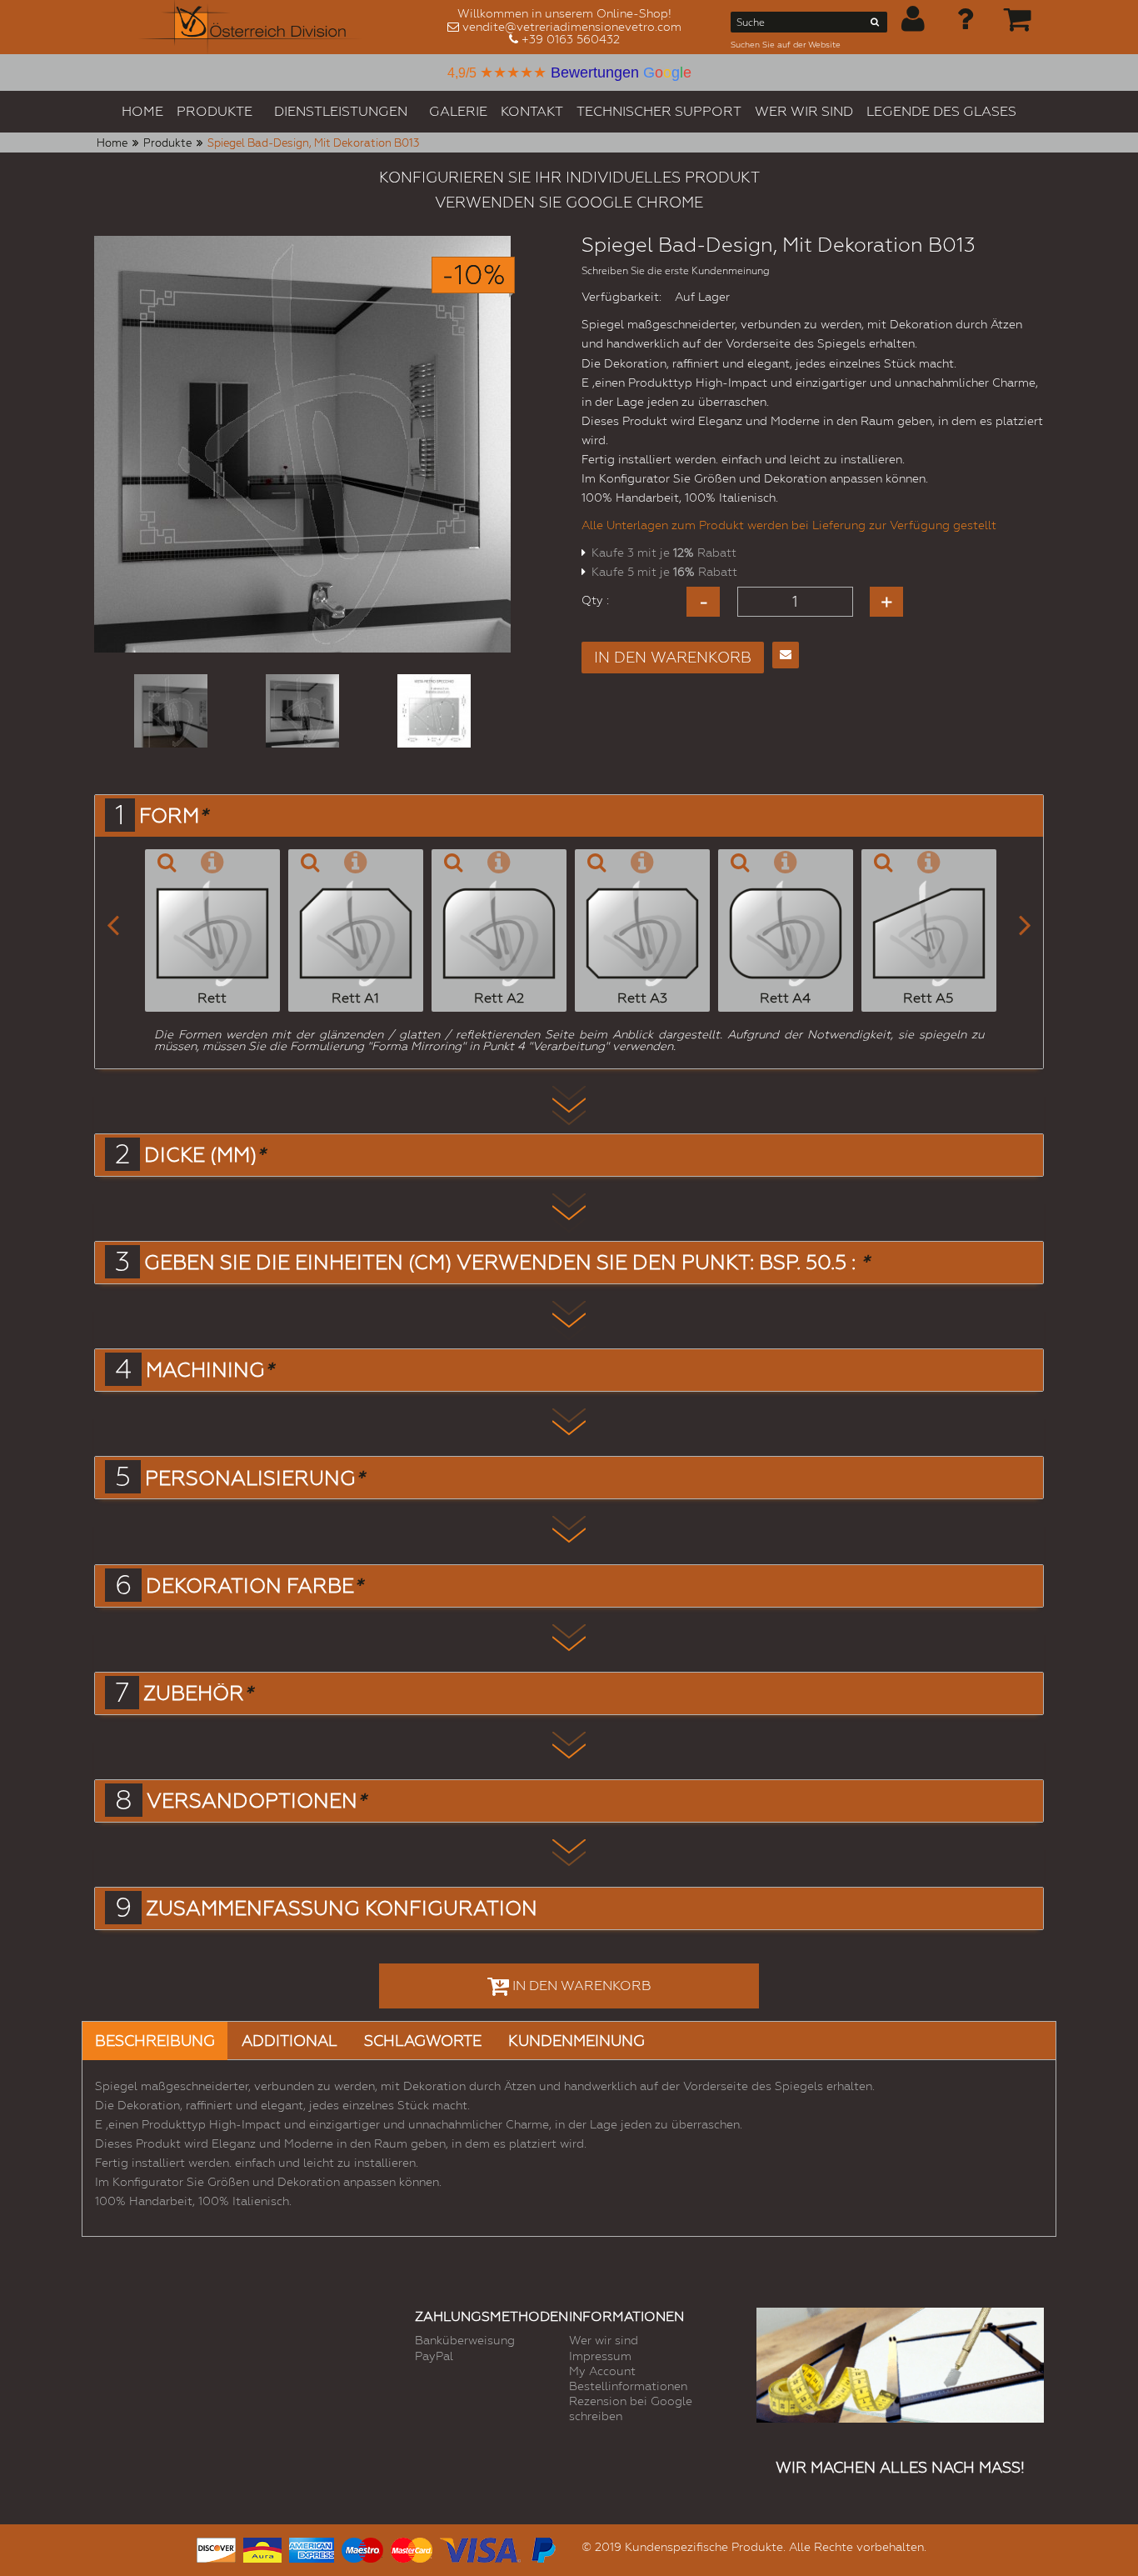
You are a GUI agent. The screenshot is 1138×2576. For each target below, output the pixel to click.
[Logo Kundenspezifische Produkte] (251, 27)
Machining (210, 1370)
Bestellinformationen (628, 2386)
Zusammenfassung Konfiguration (342, 1908)
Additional (289, 2041)
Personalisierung (255, 1478)
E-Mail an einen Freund (786, 655)
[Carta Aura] (262, 2548)
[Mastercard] (412, 2548)
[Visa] (480, 2548)
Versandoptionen (256, 1801)
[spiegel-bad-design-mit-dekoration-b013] (171, 711)
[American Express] (312, 2548)
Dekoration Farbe (254, 1586)
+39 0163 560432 (571, 39)
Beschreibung (155, 2041)
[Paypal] (542, 2548)
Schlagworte (423, 2041)
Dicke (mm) (205, 1155)
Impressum (600, 2356)
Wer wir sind (604, 2340)
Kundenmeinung (576, 2041)
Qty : (595, 600)
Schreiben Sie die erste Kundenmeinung (676, 271)
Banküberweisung (465, 2340)
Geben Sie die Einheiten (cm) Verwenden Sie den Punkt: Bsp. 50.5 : (507, 1263)
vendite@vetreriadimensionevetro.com (572, 27)
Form (173, 816)
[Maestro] (362, 2548)
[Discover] (216, 2548)
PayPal (434, 2356)
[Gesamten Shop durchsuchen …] (875, 25)
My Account (602, 2371)
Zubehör (198, 1693)
